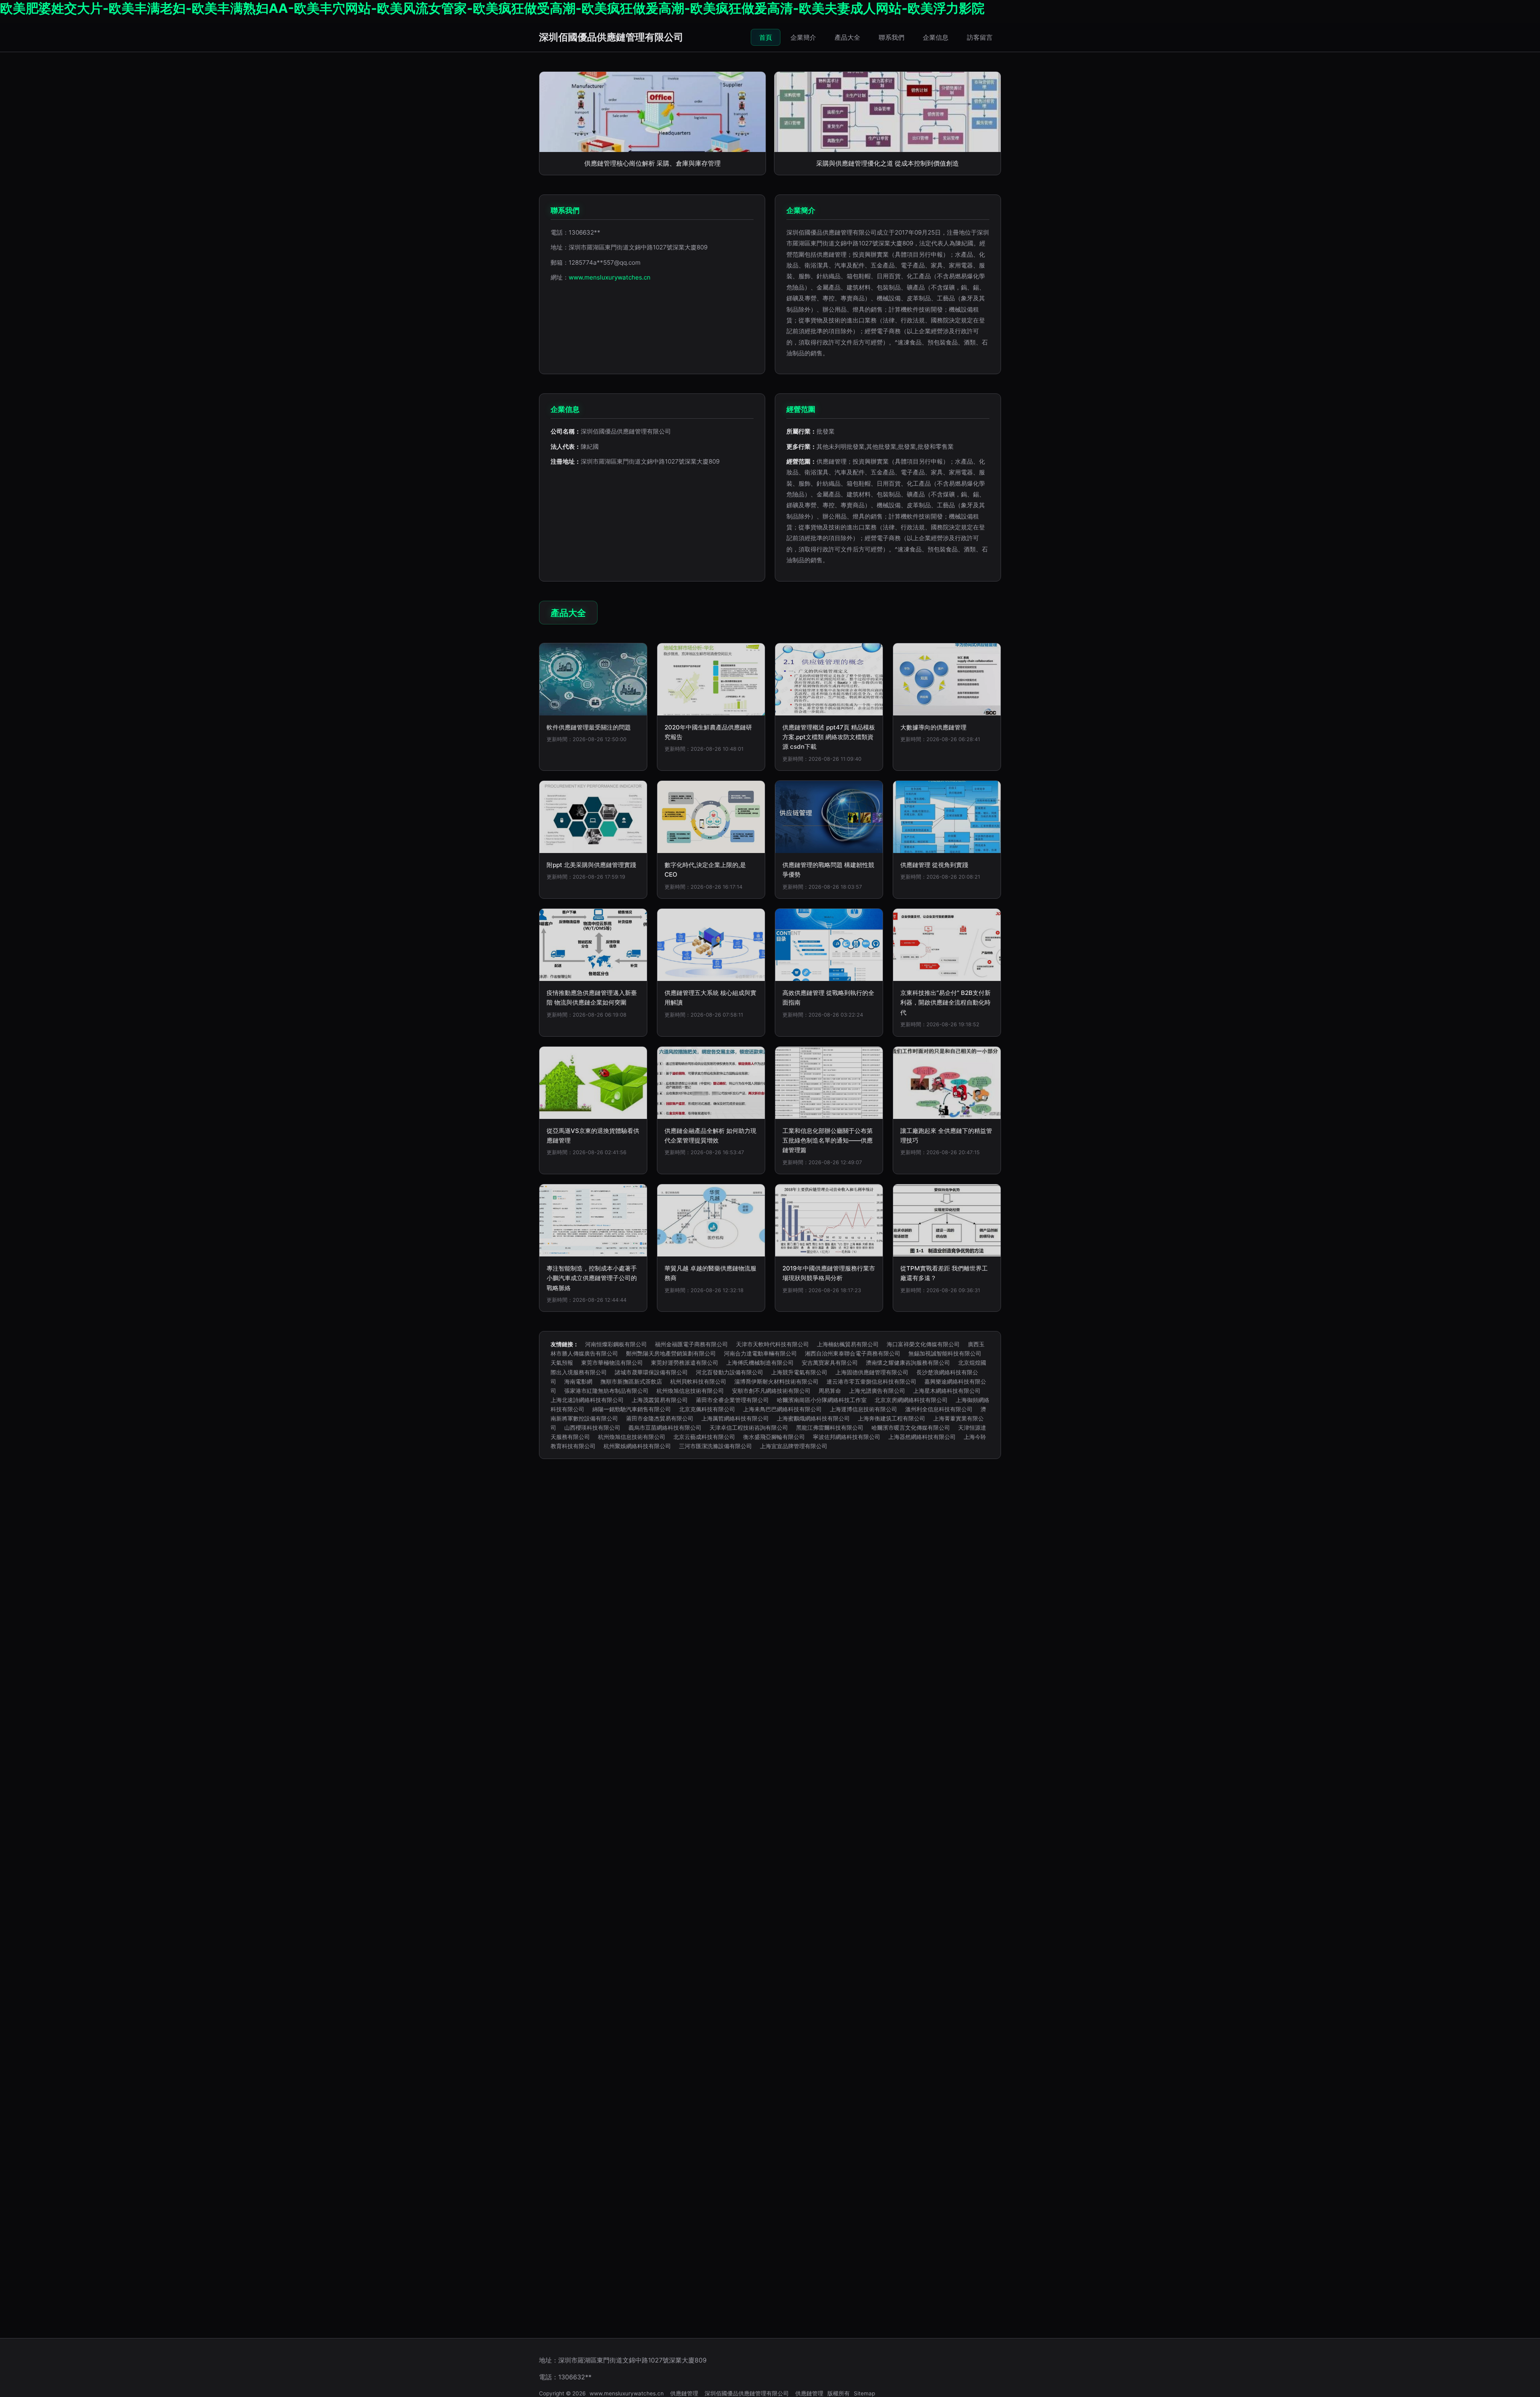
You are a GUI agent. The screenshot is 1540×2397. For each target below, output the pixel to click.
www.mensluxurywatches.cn (610, 277)
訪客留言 (980, 37)
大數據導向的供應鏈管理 (933, 727)
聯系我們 (892, 37)
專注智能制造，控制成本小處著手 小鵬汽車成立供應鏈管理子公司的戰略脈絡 (592, 1278)
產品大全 (847, 37)
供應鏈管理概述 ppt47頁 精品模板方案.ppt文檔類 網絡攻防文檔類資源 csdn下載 (829, 737)
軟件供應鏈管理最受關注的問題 (589, 727)
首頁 (766, 37)
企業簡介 (803, 37)
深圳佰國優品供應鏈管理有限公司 (611, 37)
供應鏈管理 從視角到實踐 (934, 865)
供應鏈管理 (684, 2393)
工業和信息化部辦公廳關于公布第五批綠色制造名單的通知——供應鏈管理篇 (828, 1141)
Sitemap (864, 2393)
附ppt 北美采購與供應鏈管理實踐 (591, 865)
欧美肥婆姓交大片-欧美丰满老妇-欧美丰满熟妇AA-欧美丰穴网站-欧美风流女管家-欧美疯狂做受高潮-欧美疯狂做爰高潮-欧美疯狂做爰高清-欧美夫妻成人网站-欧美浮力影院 (492, 8)
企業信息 (936, 37)
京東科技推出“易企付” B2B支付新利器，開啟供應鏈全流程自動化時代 (945, 1003)
